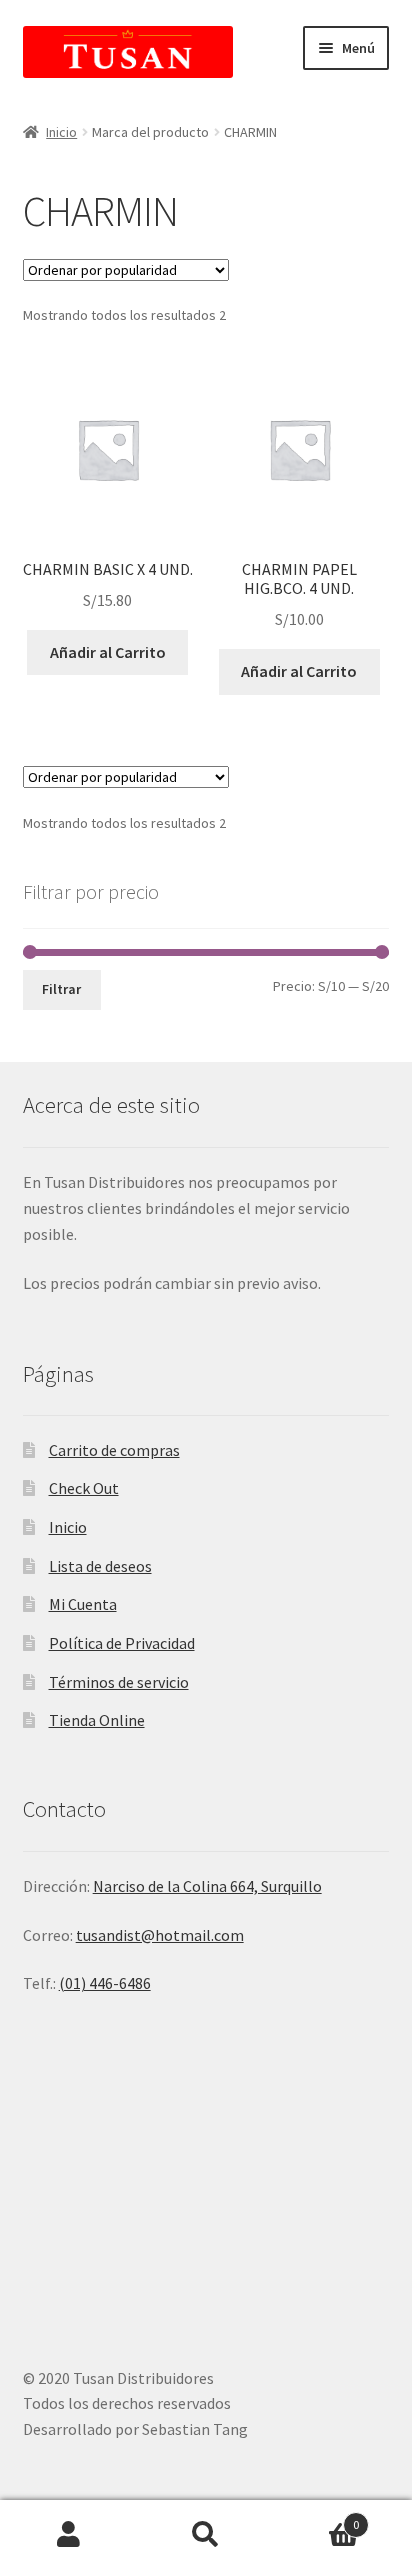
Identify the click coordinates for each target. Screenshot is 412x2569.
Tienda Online (97, 1720)
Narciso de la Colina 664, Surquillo (207, 1886)
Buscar (205, 2535)
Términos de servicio (119, 1682)
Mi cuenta (68, 2535)
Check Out (84, 1488)
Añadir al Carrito (108, 652)
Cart (317, 2517)
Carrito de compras (114, 1450)
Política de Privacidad (122, 1643)
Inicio (61, 132)
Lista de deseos (100, 1566)
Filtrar (61, 989)
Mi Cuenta (83, 1604)
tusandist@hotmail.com (160, 1935)
